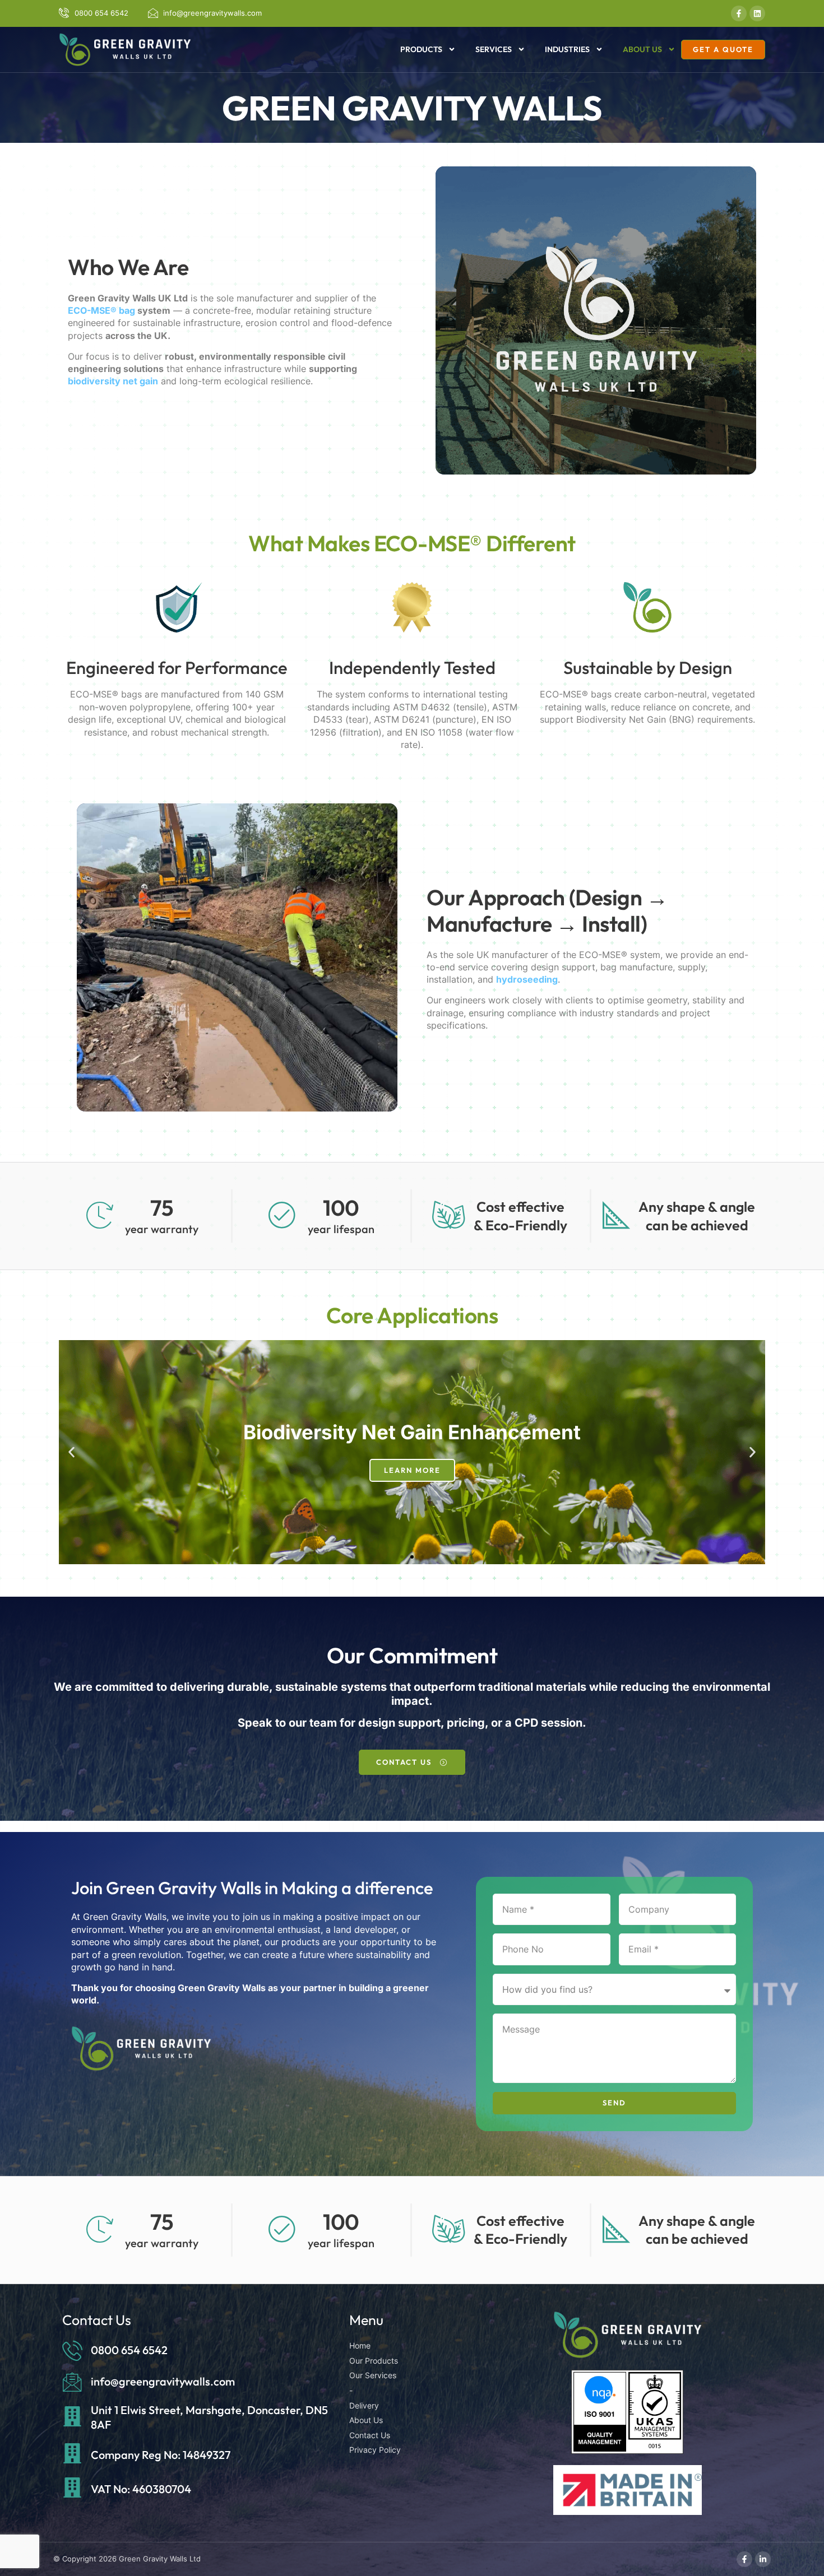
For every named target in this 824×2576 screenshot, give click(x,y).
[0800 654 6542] (72, 2350)
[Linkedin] (757, 13)
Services (494, 49)
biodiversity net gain (113, 381)
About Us (642, 49)
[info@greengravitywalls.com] (72, 2382)
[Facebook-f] (739, 13)
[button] (71, 1452)
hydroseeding (527, 979)
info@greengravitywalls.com (163, 2381)
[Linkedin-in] (763, 2559)
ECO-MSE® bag (101, 310)
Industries (567, 49)
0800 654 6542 (129, 2350)
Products (421, 49)
